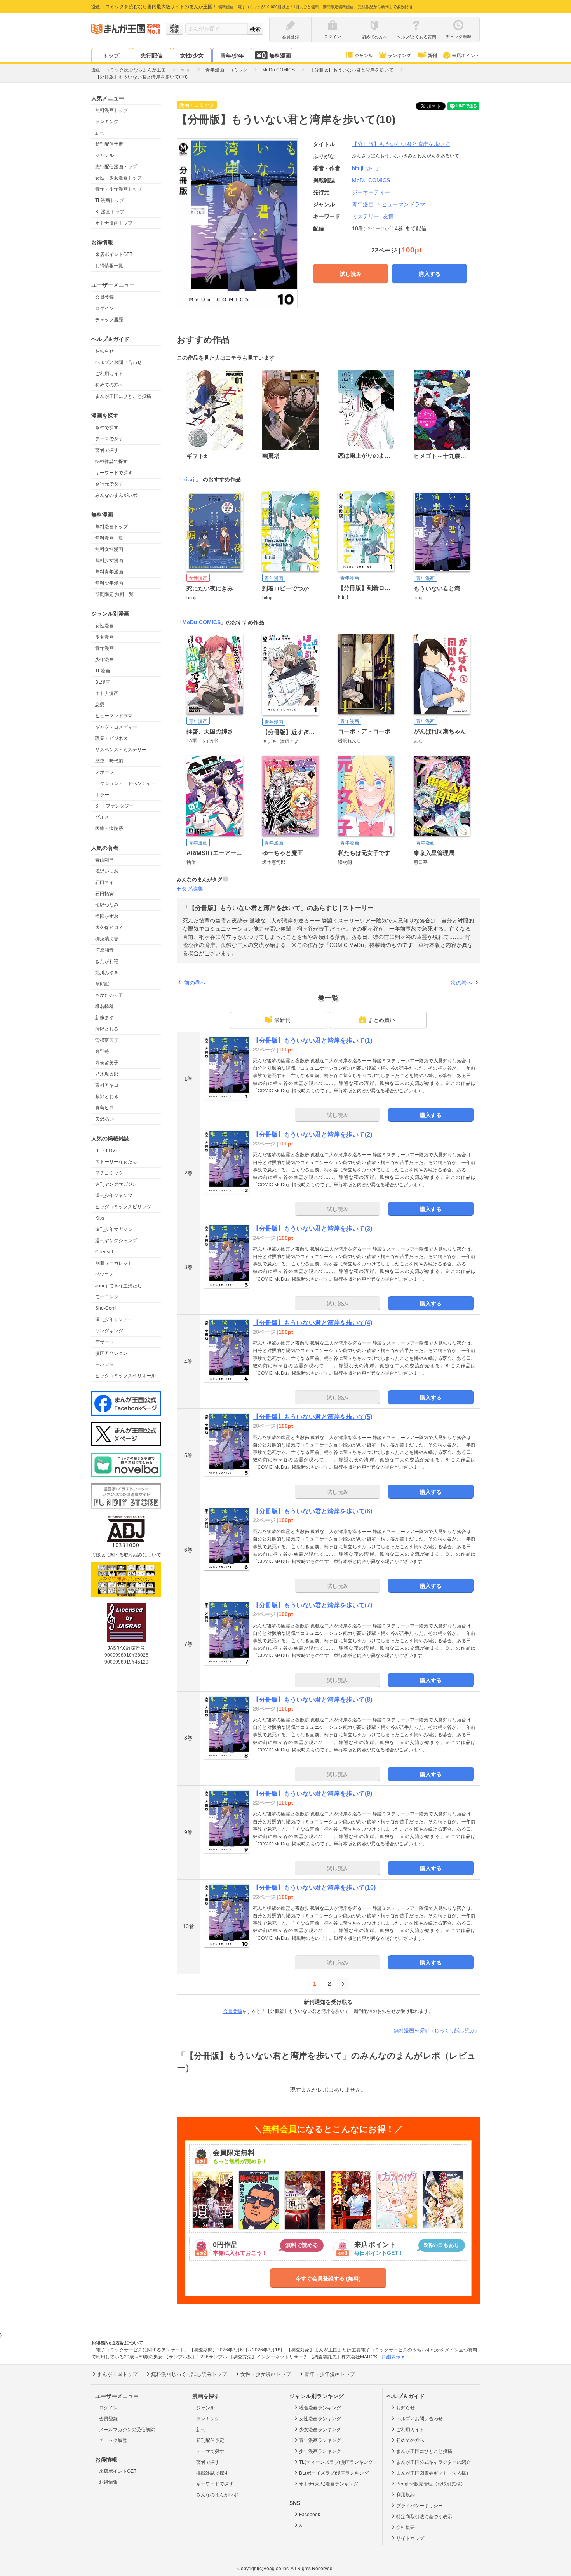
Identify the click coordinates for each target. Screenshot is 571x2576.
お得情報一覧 (109, 266)
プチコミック (109, 1173)
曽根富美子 (107, 1040)
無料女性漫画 (109, 549)
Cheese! (104, 1252)
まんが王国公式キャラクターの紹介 (433, 2462)
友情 (388, 216)
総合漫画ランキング (320, 2408)
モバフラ (104, 1365)
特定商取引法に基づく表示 (424, 2517)
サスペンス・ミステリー (121, 750)
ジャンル (364, 56)
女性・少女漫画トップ (118, 178)
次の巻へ (461, 983)
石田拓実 (104, 894)
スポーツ (104, 772)
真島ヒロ (104, 1108)
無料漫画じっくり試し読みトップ (189, 2374)
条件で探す (107, 428)
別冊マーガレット (114, 1263)
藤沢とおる (107, 1097)
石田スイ (104, 882)
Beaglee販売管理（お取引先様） (431, 2484)
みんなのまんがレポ (116, 495)
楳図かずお (107, 916)
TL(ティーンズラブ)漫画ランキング (336, 2462)
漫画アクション (111, 1353)
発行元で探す (109, 484)
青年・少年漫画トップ (118, 189)
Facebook (310, 2515)
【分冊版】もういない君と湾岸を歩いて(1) (312, 1040)
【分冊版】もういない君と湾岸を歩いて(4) (312, 1323)
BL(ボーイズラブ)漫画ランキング (334, 2473)
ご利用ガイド (109, 374)
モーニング (107, 1297)
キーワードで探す (114, 473)
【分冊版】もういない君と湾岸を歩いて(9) (312, 1794)
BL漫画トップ (110, 212)
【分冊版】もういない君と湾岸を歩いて (401, 144)
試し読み (351, 274)
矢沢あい (104, 1119)
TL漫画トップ (110, 200)
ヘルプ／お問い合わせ (118, 362)
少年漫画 (104, 660)
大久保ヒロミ (109, 928)
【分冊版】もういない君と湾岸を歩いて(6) (312, 1511)
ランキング (399, 56)
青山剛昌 (104, 860)
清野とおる (107, 1029)
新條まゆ (104, 1018)
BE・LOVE (107, 1150)
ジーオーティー (371, 192)
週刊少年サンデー (114, 1319)
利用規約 (406, 2495)
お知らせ (104, 351)
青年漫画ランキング (320, 2440)
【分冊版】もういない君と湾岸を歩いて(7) (312, 1605)
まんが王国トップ (117, 2374)
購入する (430, 274)
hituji (367, 168)
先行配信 (151, 56)
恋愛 (100, 705)
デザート (104, 1342)
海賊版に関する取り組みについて (126, 1555)
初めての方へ (109, 385)
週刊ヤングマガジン (116, 1184)
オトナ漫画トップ (114, 223)
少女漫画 (104, 637)
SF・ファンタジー (114, 806)
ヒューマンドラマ (114, 716)
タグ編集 (192, 889)
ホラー (102, 795)
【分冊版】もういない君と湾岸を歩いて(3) (312, 1228)
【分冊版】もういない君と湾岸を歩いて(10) (314, 1888)
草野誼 (102, 984)
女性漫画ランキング (320, 2419)
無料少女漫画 (109, 560)
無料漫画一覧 (109, 538)
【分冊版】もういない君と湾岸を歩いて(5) (312, 1417)
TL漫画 (103, 671)
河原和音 (104, 950)
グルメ (102, 817)
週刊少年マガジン (114, 1229)
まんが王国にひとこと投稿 (123, 396)
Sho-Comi (106, 1308)
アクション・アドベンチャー (125, 783)
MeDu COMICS (201, 622)
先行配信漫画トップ (116, 167)
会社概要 (406, 2527)
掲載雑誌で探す (111, 461)
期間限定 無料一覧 (114, 594)
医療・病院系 (109, 828)
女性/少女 (192, 56)
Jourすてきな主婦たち (118, 1286)
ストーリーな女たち (116, 1162)
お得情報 (108, 2482)
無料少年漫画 (109, 583)
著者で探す (107, 450)
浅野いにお (107, 871)
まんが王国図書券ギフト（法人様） (433, 2473)
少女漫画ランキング (320, 2430)
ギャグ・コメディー (116, 727)
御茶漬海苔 (107, 939)
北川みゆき (107, 973)
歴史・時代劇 (109, 761)
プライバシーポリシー (420, 2506)
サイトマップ (410, 2538)
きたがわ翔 (107, 961)
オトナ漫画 (107, 693)
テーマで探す (109, 439)
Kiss (100, 1218)
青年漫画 (104, 648)
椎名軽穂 (104, 1006)
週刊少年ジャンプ (114, 1196)
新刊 (432, 56)
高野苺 (102, 1051)
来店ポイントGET (114, 254)
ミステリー (366, 216)
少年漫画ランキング (320, 2451)
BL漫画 (103, 682)
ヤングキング (109, 1331)
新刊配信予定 (109, 144)
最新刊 (282, 1020)
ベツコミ (104, 1274)
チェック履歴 (109, 320)
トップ (111, 56)
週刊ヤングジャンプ (116, 1241)
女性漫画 (104, 626)
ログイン (104, 308)
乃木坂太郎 (107, 1074)
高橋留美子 (107, 1063)
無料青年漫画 (109, 572)
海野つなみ (107, 905)
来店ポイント (466, 56)
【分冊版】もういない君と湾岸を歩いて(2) (312, 1134)
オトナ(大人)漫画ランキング (329, 2484)
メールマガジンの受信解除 (127, 2430)
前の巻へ (195, 983)
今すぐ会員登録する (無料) (328, 2278)
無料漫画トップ (111, 110)
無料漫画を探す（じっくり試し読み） (437, 2030)
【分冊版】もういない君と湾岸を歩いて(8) (312, 1700)
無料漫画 (280, 56)
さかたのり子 (109, 995)
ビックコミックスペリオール (125, 1376)
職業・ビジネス (111, 738)
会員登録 (104, 297)
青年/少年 (232, 56)
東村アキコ (107, 1085)
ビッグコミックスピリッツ (123, 1207)
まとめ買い (381, 1020)
